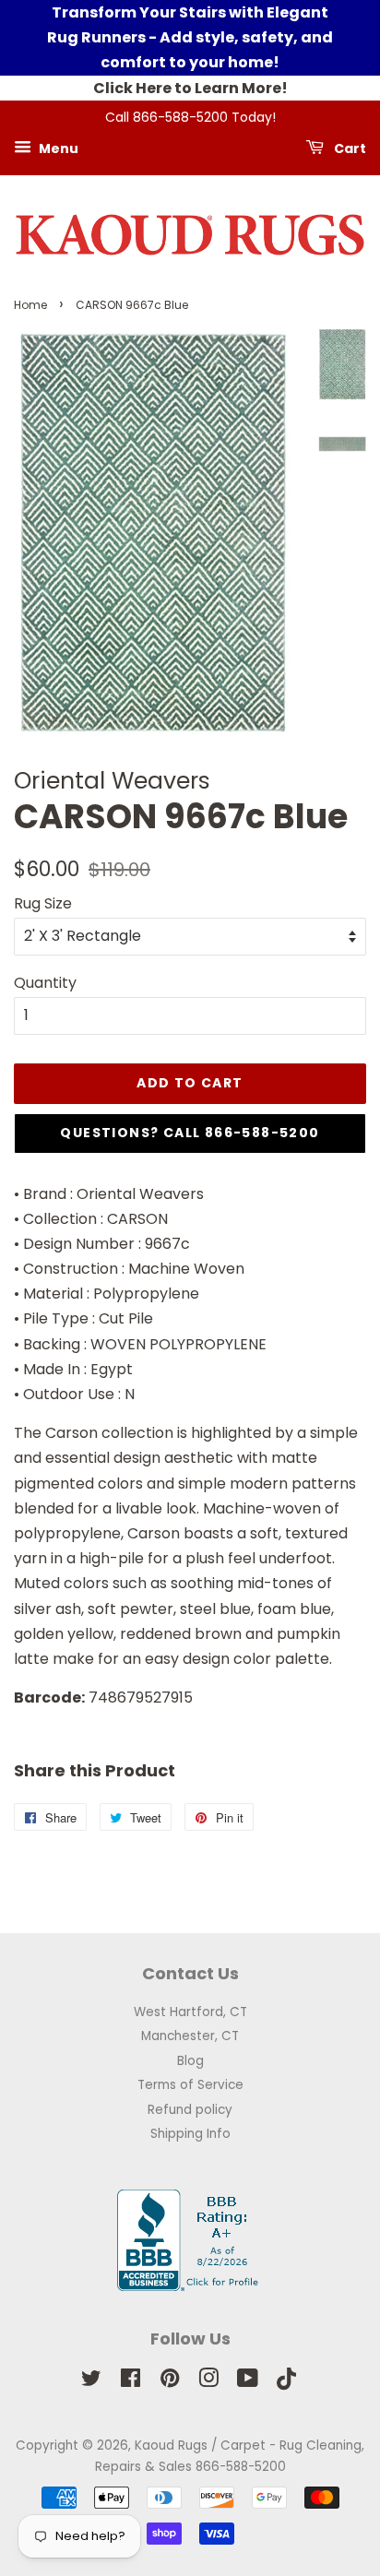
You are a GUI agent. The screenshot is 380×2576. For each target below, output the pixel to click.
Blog (190, 2061)
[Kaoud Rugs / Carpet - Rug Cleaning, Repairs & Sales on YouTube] (248, 2382)
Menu (57, 148)
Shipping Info (190, 2134)
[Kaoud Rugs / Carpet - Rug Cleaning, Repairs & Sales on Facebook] (131, 2382)
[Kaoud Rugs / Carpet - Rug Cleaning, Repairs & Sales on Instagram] (208, 2382)
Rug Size (43, 903)
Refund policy (190, 2110)
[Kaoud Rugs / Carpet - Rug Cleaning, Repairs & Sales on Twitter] (91, 2382)
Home (30, 305)
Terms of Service (190, 2085)
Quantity (45, 983)
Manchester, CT (190, 2036)
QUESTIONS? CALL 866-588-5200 (190, 1133)
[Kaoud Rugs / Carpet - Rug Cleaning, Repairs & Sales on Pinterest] (170, 2382)
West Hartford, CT (190, 2012)
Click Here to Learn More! (190, 88)
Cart (349, 148)
